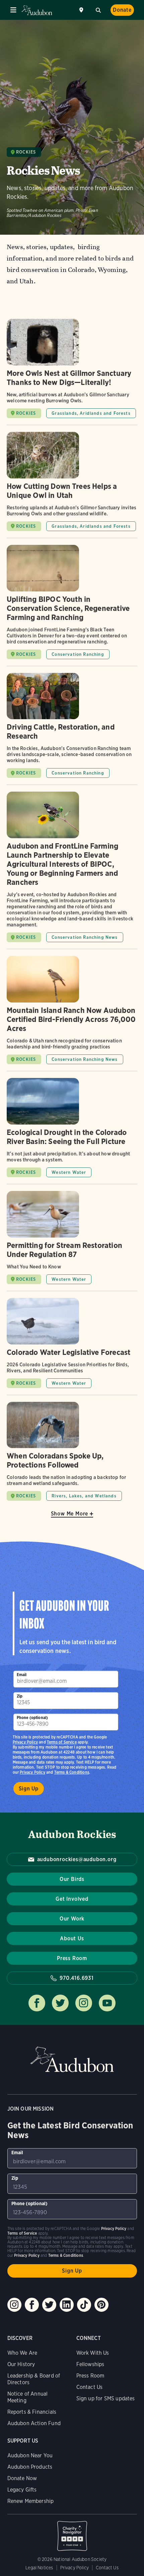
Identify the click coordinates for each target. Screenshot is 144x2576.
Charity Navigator (72, 2532)
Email (22, 1675)
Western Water (69, 1172)
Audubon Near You (30, 2455)
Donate (122, 10)
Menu (13, 10)
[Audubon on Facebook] (32, 2305)
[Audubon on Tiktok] (84, 2305)
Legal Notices (39, 2568)
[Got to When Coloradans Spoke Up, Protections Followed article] (72, 1451)
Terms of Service (62, 1742)
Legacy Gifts (22, 2490)
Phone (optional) (32, 1718)
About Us (72, 1938)
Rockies (26, 152)
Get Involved (72, 1899)
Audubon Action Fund (34, 2423)
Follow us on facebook (37, 2003)
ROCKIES (26, 413)
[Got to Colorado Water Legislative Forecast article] (72, 1346)
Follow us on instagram (84, 2003)
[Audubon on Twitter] (49, 2305)
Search (98, 9)
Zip (20, 1696)
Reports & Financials (32, 2412)
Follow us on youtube (107, 2003)
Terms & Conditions (72, 1772)
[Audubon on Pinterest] (101, 2305)
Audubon (37, 10)
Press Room (72, 1958)
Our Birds (72, 1879)
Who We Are (22, 2353)
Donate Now (22, 2478)
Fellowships (90, 2364)
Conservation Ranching (78, 654)
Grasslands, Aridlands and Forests (91, 413)
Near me (82, 10)
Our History (21, 2364)
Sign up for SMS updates (106, 2398)
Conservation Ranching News (85, 937)
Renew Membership (31, 2501)
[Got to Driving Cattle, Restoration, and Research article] (72, 729)
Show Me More (70, 1514)
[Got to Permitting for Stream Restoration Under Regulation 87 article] (72, 1241)
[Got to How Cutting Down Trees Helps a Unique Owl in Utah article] (72, 485)
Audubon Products (30, 2467)
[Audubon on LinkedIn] (67, 2305)
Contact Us (90, 2387)
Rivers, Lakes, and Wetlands (84, 1496)
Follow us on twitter (60, 2003)
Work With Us (93, 2353)
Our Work (72, 1919)
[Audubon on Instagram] (14, 2305)
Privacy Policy (32, 1772)
